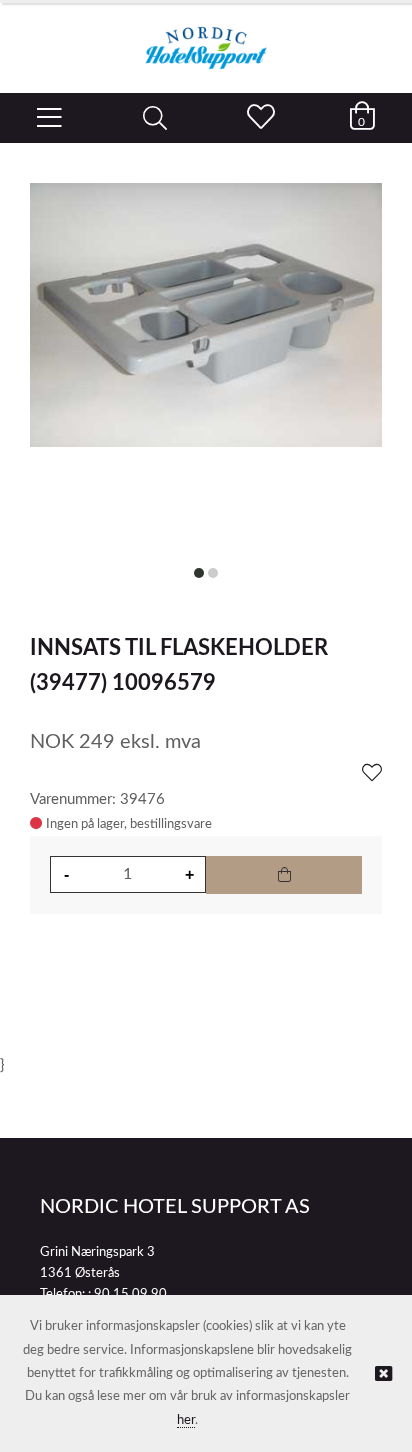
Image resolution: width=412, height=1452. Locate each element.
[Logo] (206, 38)
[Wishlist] (372, 774)
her (186, 1420)
